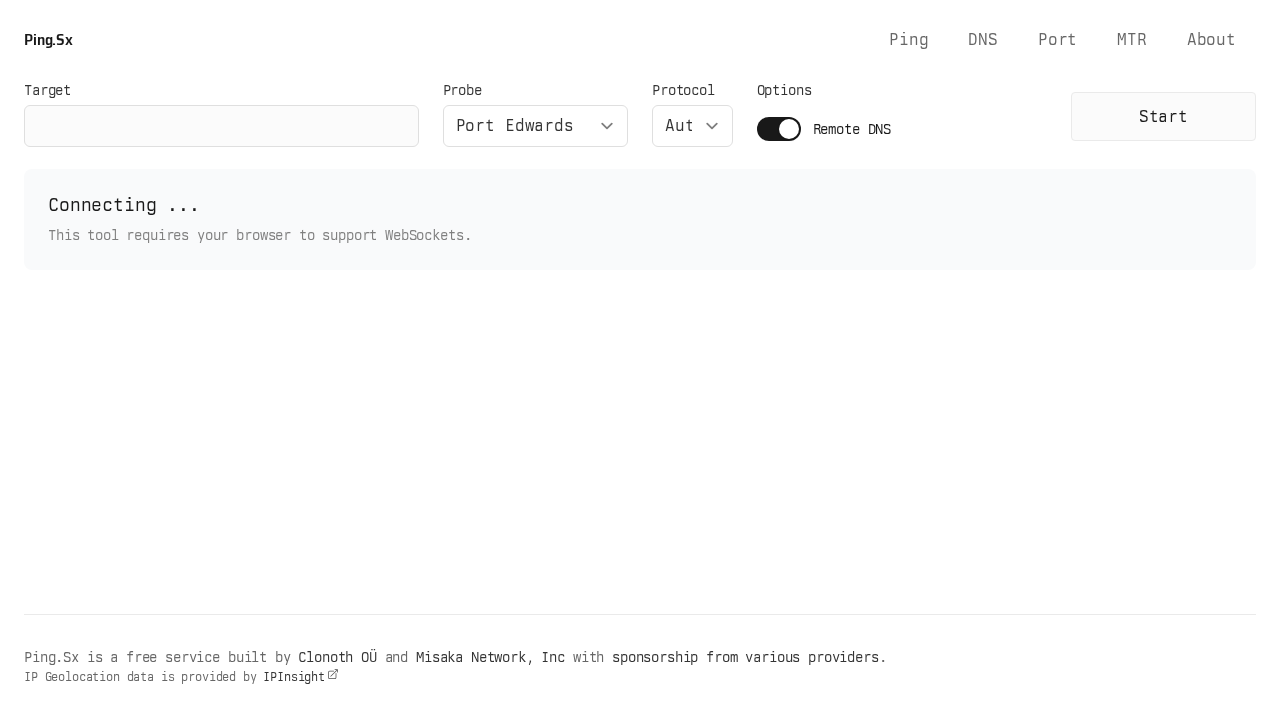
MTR (1132, 39)
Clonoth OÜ (337, 657)
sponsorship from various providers (745, 657)
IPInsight (294, 677)
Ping (908, 39)
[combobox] (535, 126)
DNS (983, 39)
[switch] (779, 129)
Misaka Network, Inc (490, 657)
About (1211, 39)
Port (1057, 39)
